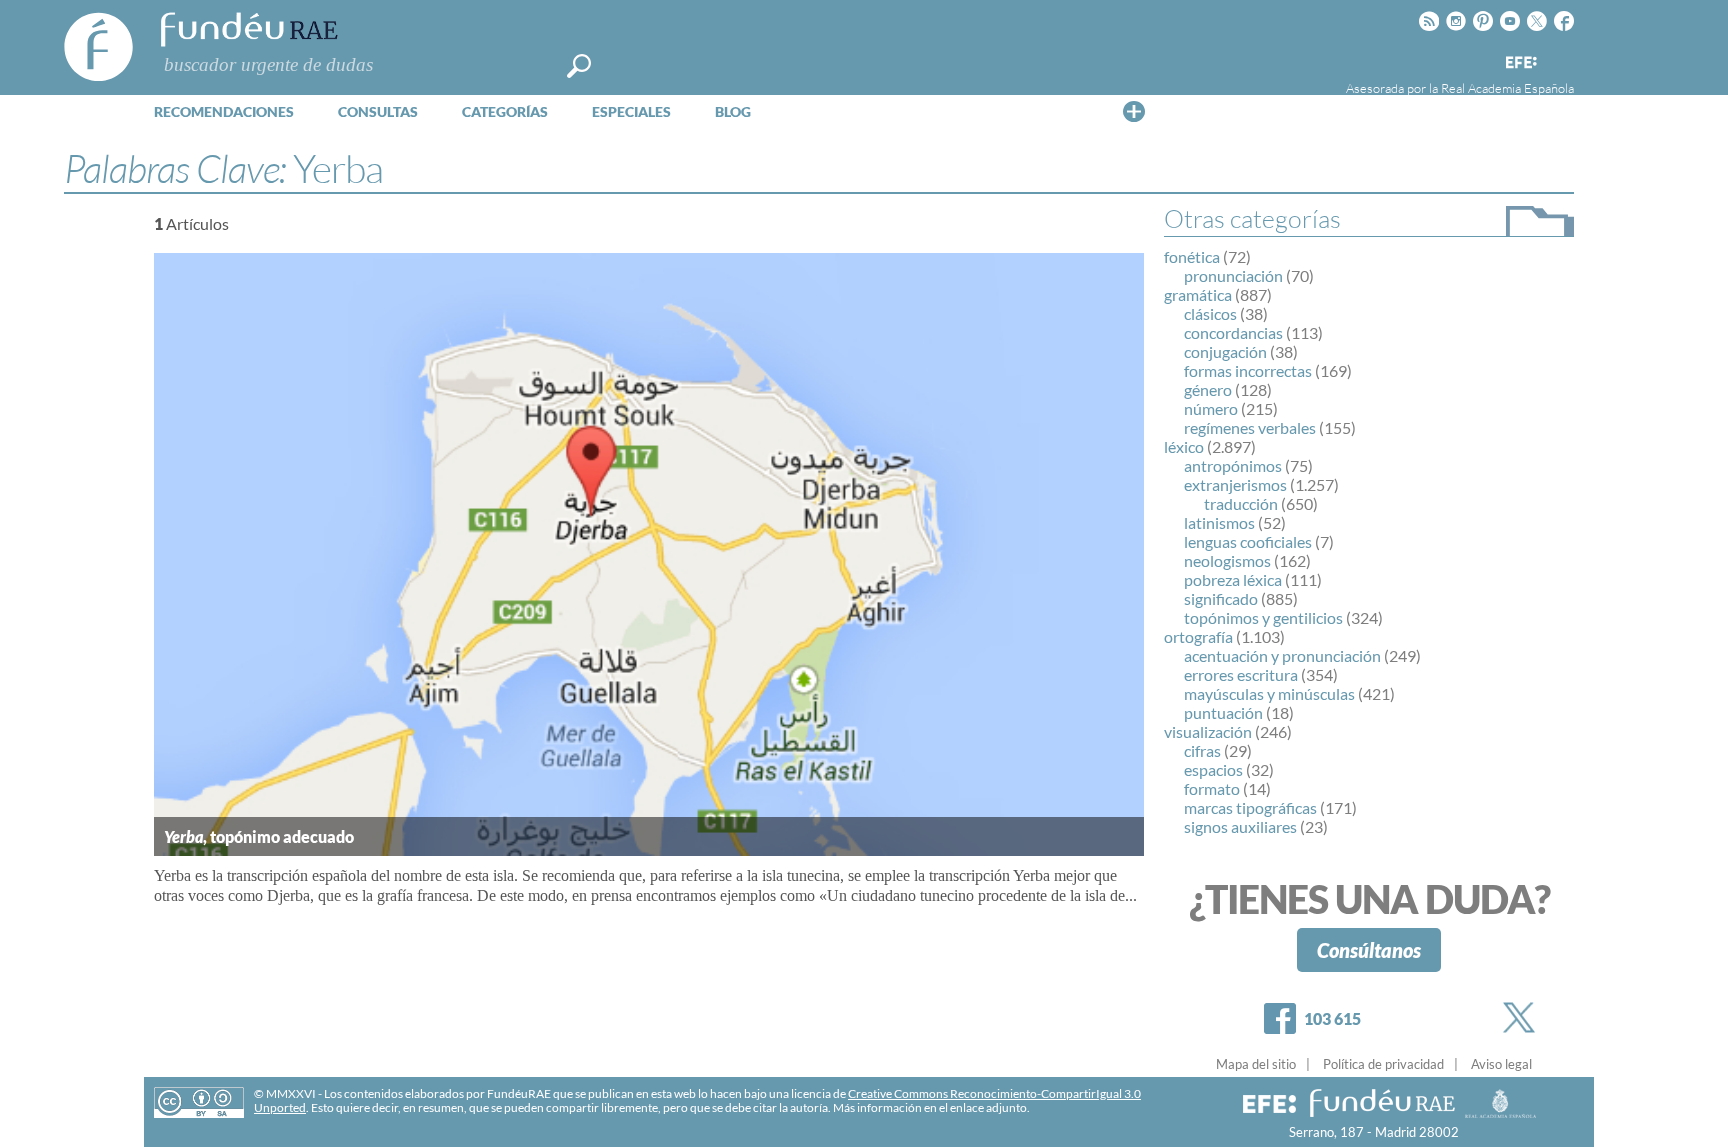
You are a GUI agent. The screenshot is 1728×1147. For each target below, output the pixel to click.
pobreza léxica (1233, 579)
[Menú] (1134, 111)
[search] (579, 66)
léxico (1184, 446)
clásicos (1210, 313)
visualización (1208, 731)
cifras (1202, 750)
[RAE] (1561, 59)
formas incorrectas (1248, 370)
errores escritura (1241, 674)
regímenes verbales (1250, 427)
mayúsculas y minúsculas (1269, 693)
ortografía (1198, 636)
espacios (1213, 769)
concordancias (1233, 332)
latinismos (1219, 522)
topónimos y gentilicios (1263, 617)
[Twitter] (1523, 1017)
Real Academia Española (1507, 88)
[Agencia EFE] (1520, 63)
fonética (1192, 256)
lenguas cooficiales (1248, 541)
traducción (1241, 503)
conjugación (1225, 351)
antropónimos (1233, 465)
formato (1212, 788)
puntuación (1223, 712)
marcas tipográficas (1250, 807)
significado (1221, 598)
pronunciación (1233, 275)
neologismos (1227, 560)
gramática (1198, 294)
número (1211, 408)
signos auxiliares (1240, 826)
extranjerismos (1235, 484)
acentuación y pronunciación (1282, 655)
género (1208, 389)
